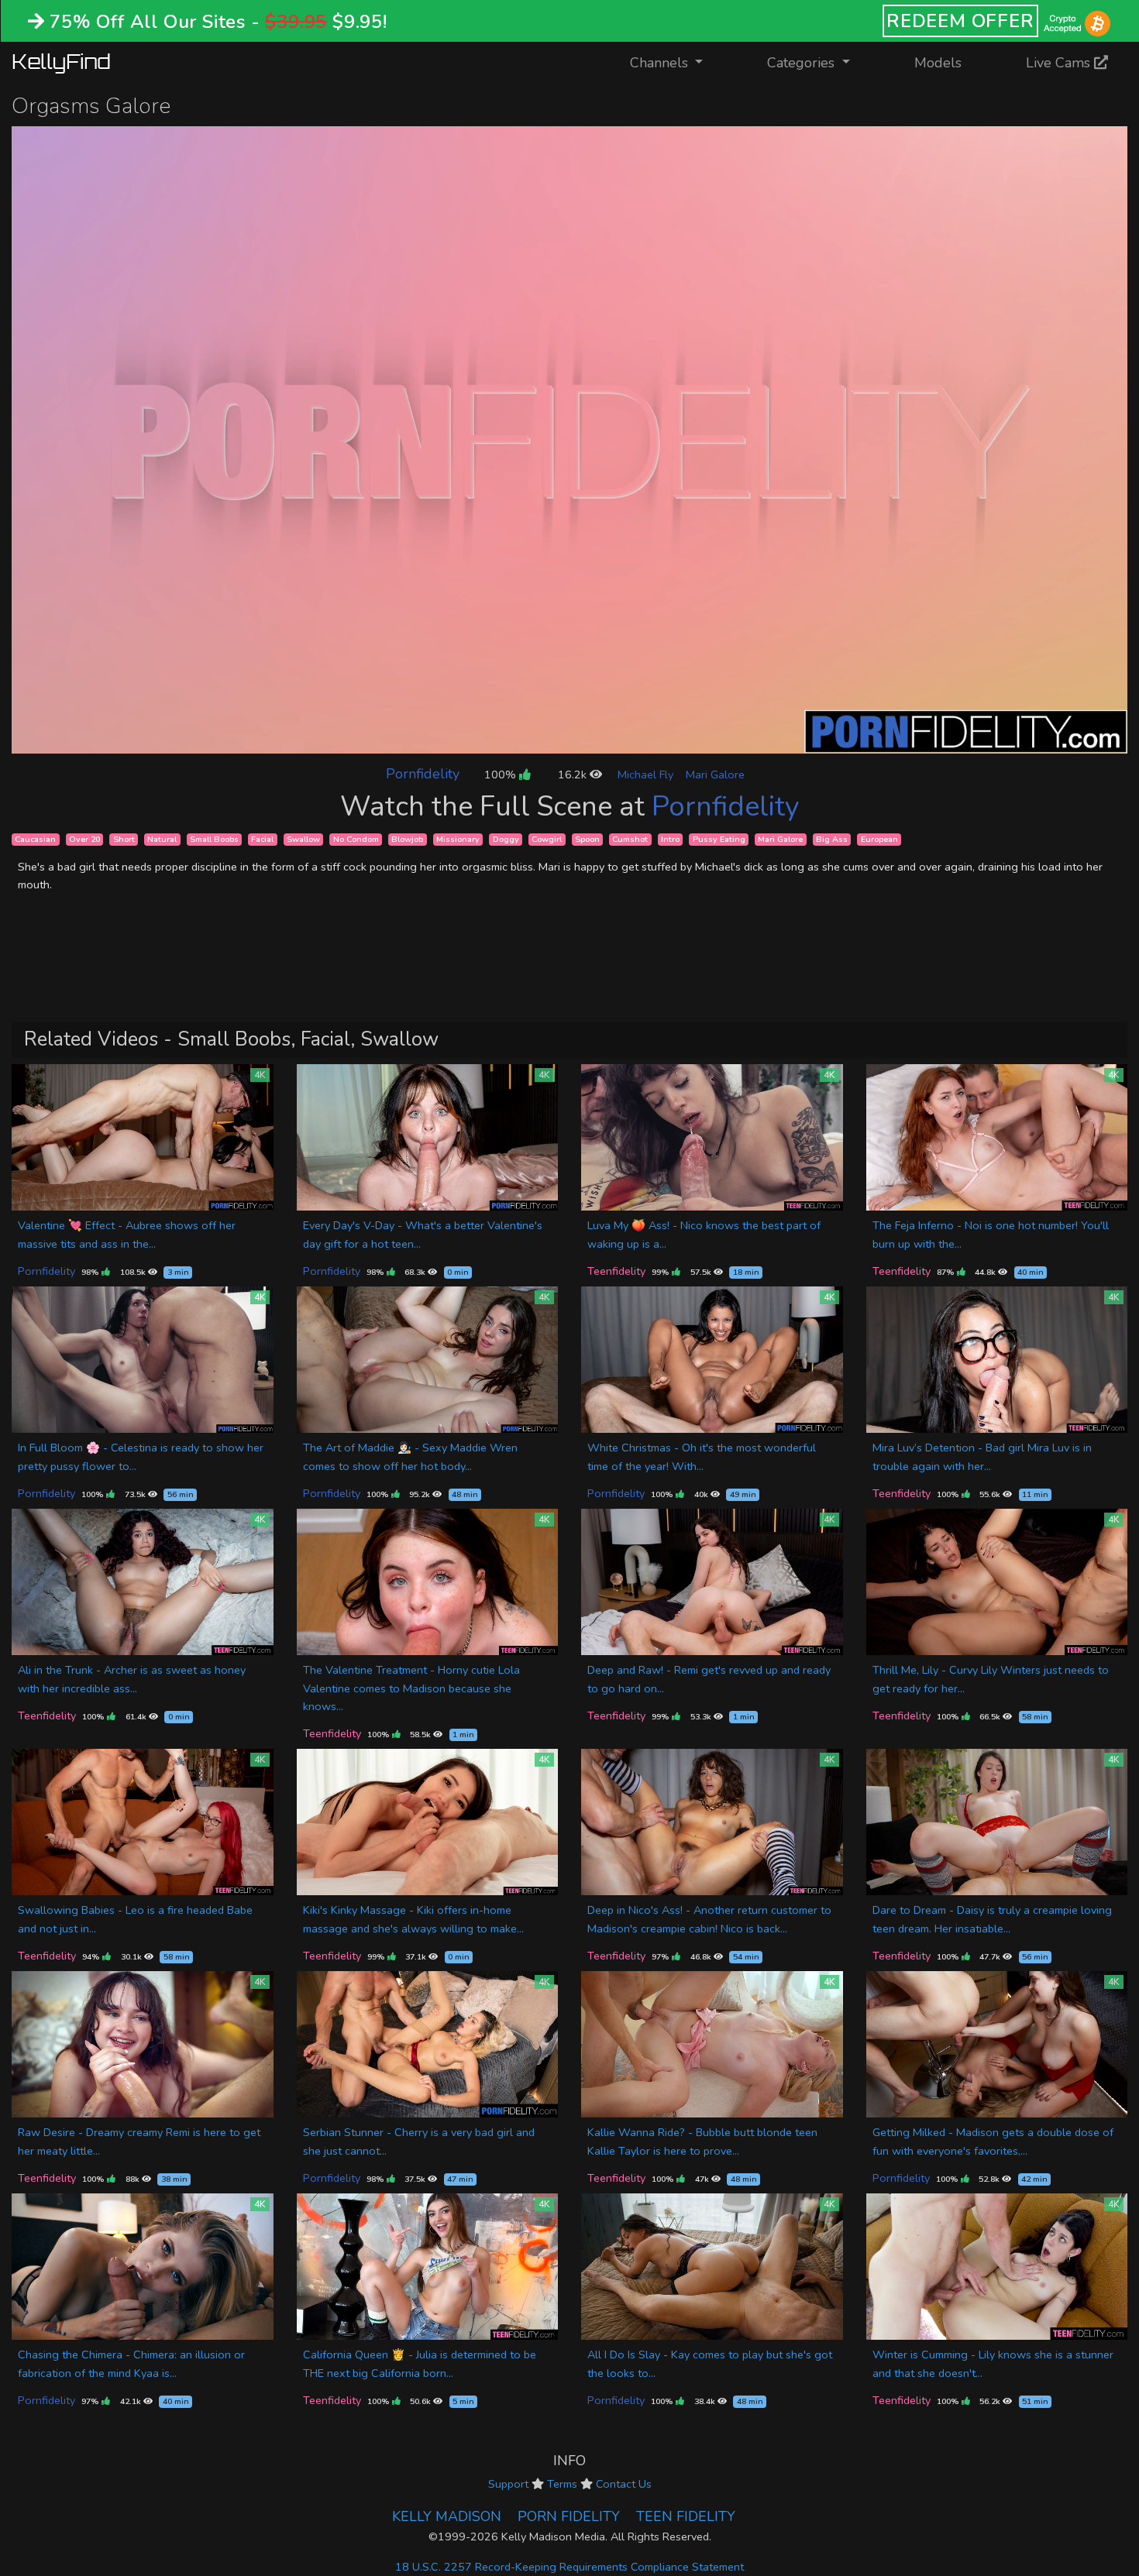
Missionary (458, 839)
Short (124, 839)
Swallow (303, 839)
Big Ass (832, 839)
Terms (562, 2484)
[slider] (535, 742)
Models (938, 63)
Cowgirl (547, 839)
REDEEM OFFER (960, 21)
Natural (162, 839)
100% (502, 775)
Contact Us (624, 2484)
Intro (670, 839)
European (879, 839)
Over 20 (84, 839)
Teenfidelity (616, 1271)
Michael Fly (645, 775)
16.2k (574, 775)
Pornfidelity (423, 774)
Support (508, 2484)
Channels (676, 62)
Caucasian (35, 839)
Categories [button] (803, 63)
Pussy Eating (719, 839)
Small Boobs (214, 839)
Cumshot (630, 839)
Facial (262, 839)
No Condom (356, 839)
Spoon (587, 839)
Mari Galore (715, 775)
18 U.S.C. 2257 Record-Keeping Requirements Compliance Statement (569, 2567)
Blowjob (407, 839)
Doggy (506, 839)
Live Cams (1060, 63)
